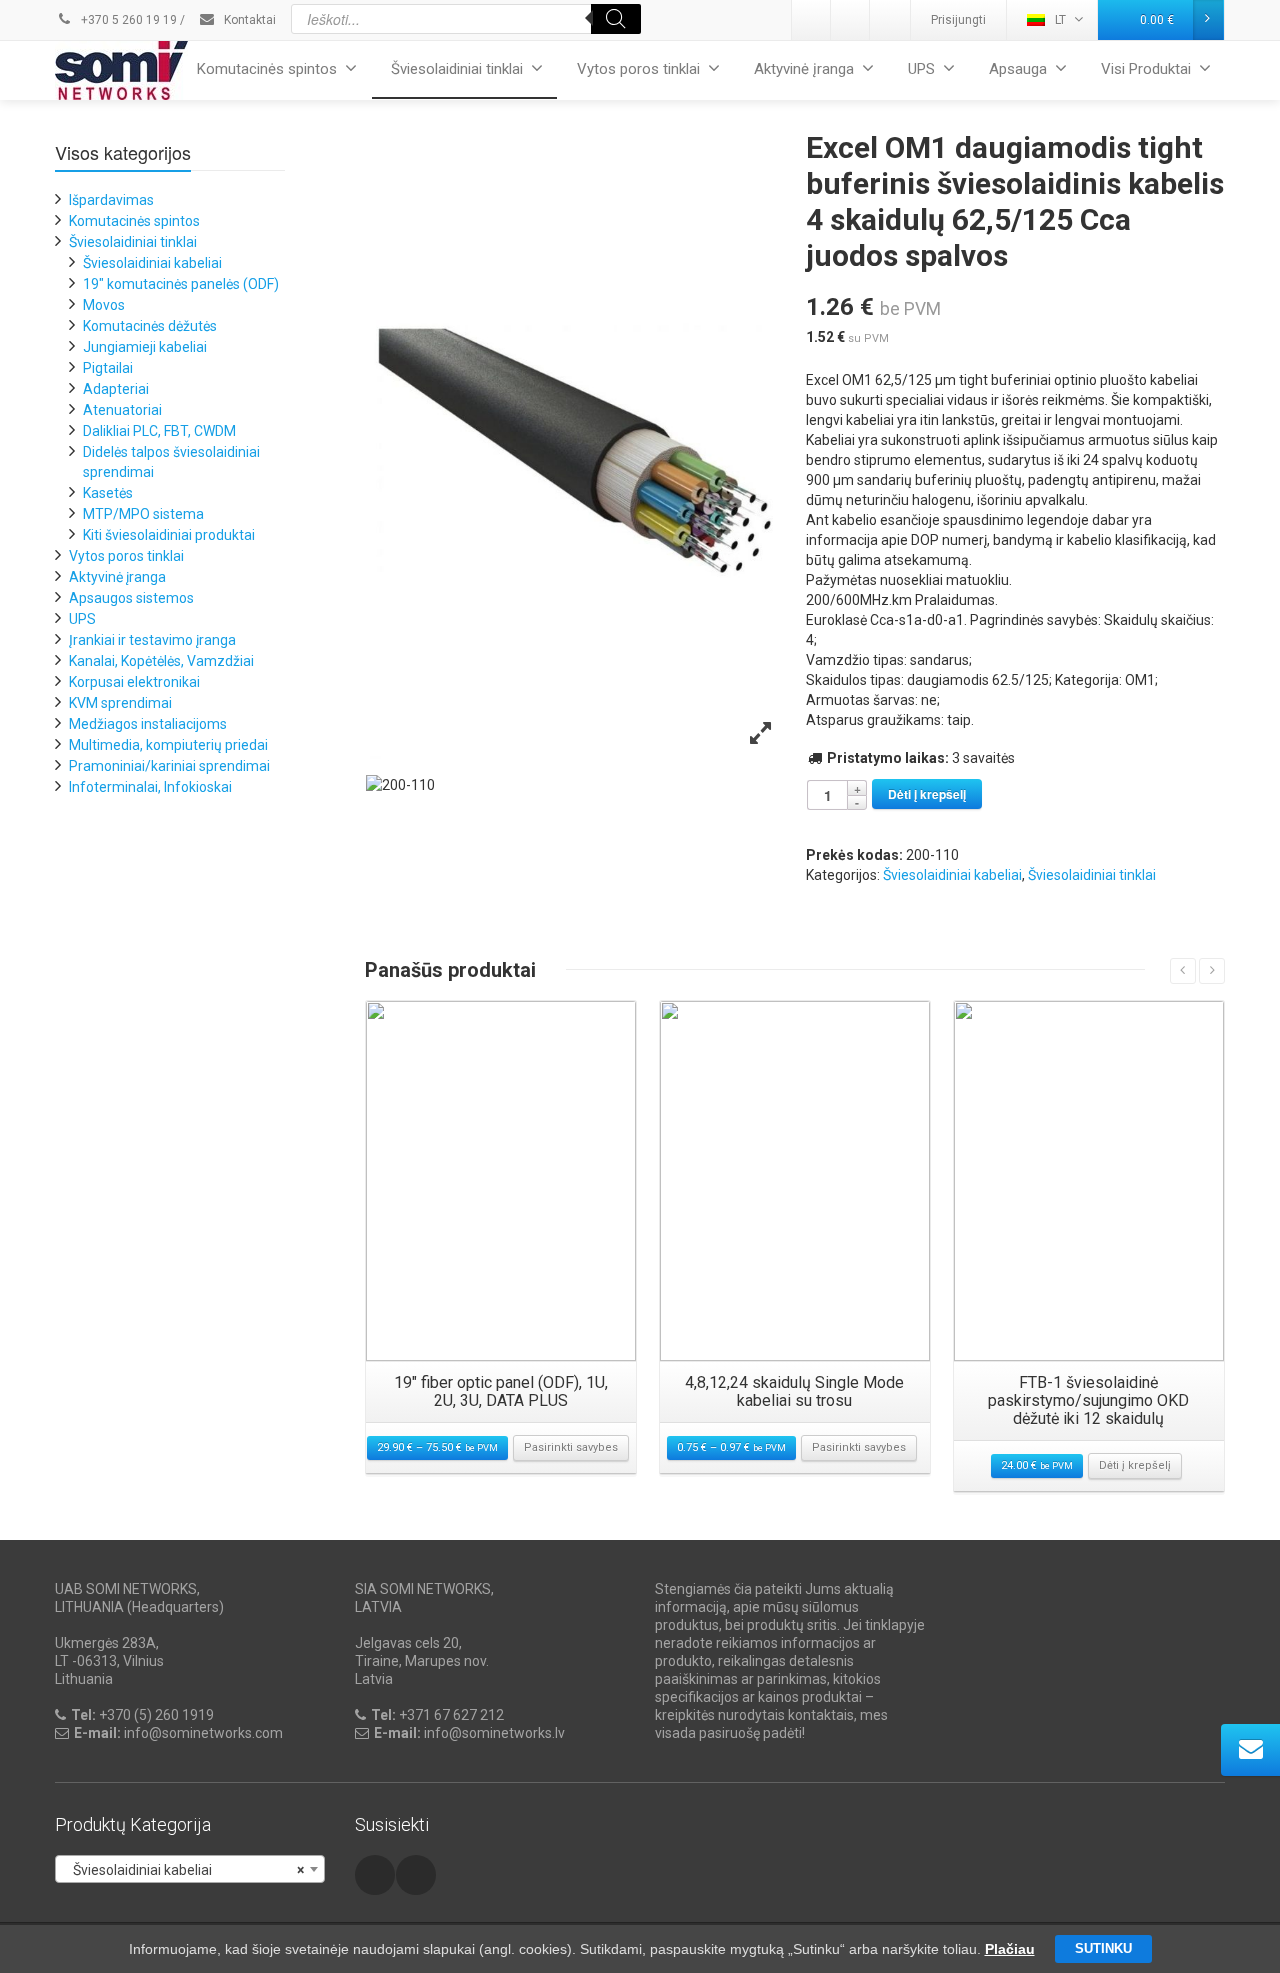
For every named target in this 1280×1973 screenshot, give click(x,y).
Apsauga (1018, 69)
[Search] (616, 19)
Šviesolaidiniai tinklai (457, 69)
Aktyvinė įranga (804, 69)
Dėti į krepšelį (927, 794)
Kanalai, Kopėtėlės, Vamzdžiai (161, 661)
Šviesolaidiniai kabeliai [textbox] (184, 1870)
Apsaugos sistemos (131, 598)
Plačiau (1010, 1949)
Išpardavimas (111, 200)
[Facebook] (890, 20)
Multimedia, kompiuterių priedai (168, 745)
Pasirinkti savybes (571, 1447)
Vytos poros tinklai (638, 69)
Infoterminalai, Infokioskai (150, 787)
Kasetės (108, 493)
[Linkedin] (812, 20)
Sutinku (1103, 1948)
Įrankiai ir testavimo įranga (152, 640)
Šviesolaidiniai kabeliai (952, 875)
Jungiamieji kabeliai (145, 347)
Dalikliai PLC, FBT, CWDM (159, 431)
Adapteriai (116, 389)
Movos (104, 305)
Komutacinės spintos (267, 69)
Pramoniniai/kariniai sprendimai (169, 766)
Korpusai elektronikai (134, 682)
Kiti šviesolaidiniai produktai (169, 535)
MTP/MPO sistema (143, 514)
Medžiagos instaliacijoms (148, 724)
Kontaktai (248, 20)
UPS (921, 69)
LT (1060, 20)
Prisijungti (958, 20)
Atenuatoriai (122, 410)
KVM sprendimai (120, 703)
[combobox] (190, 1869)
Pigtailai (108, 368)
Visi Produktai (1146, 69)
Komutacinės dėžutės (150, 326)
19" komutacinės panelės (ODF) (181, 284)
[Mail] (851, 20)
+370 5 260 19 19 (127, 20)
